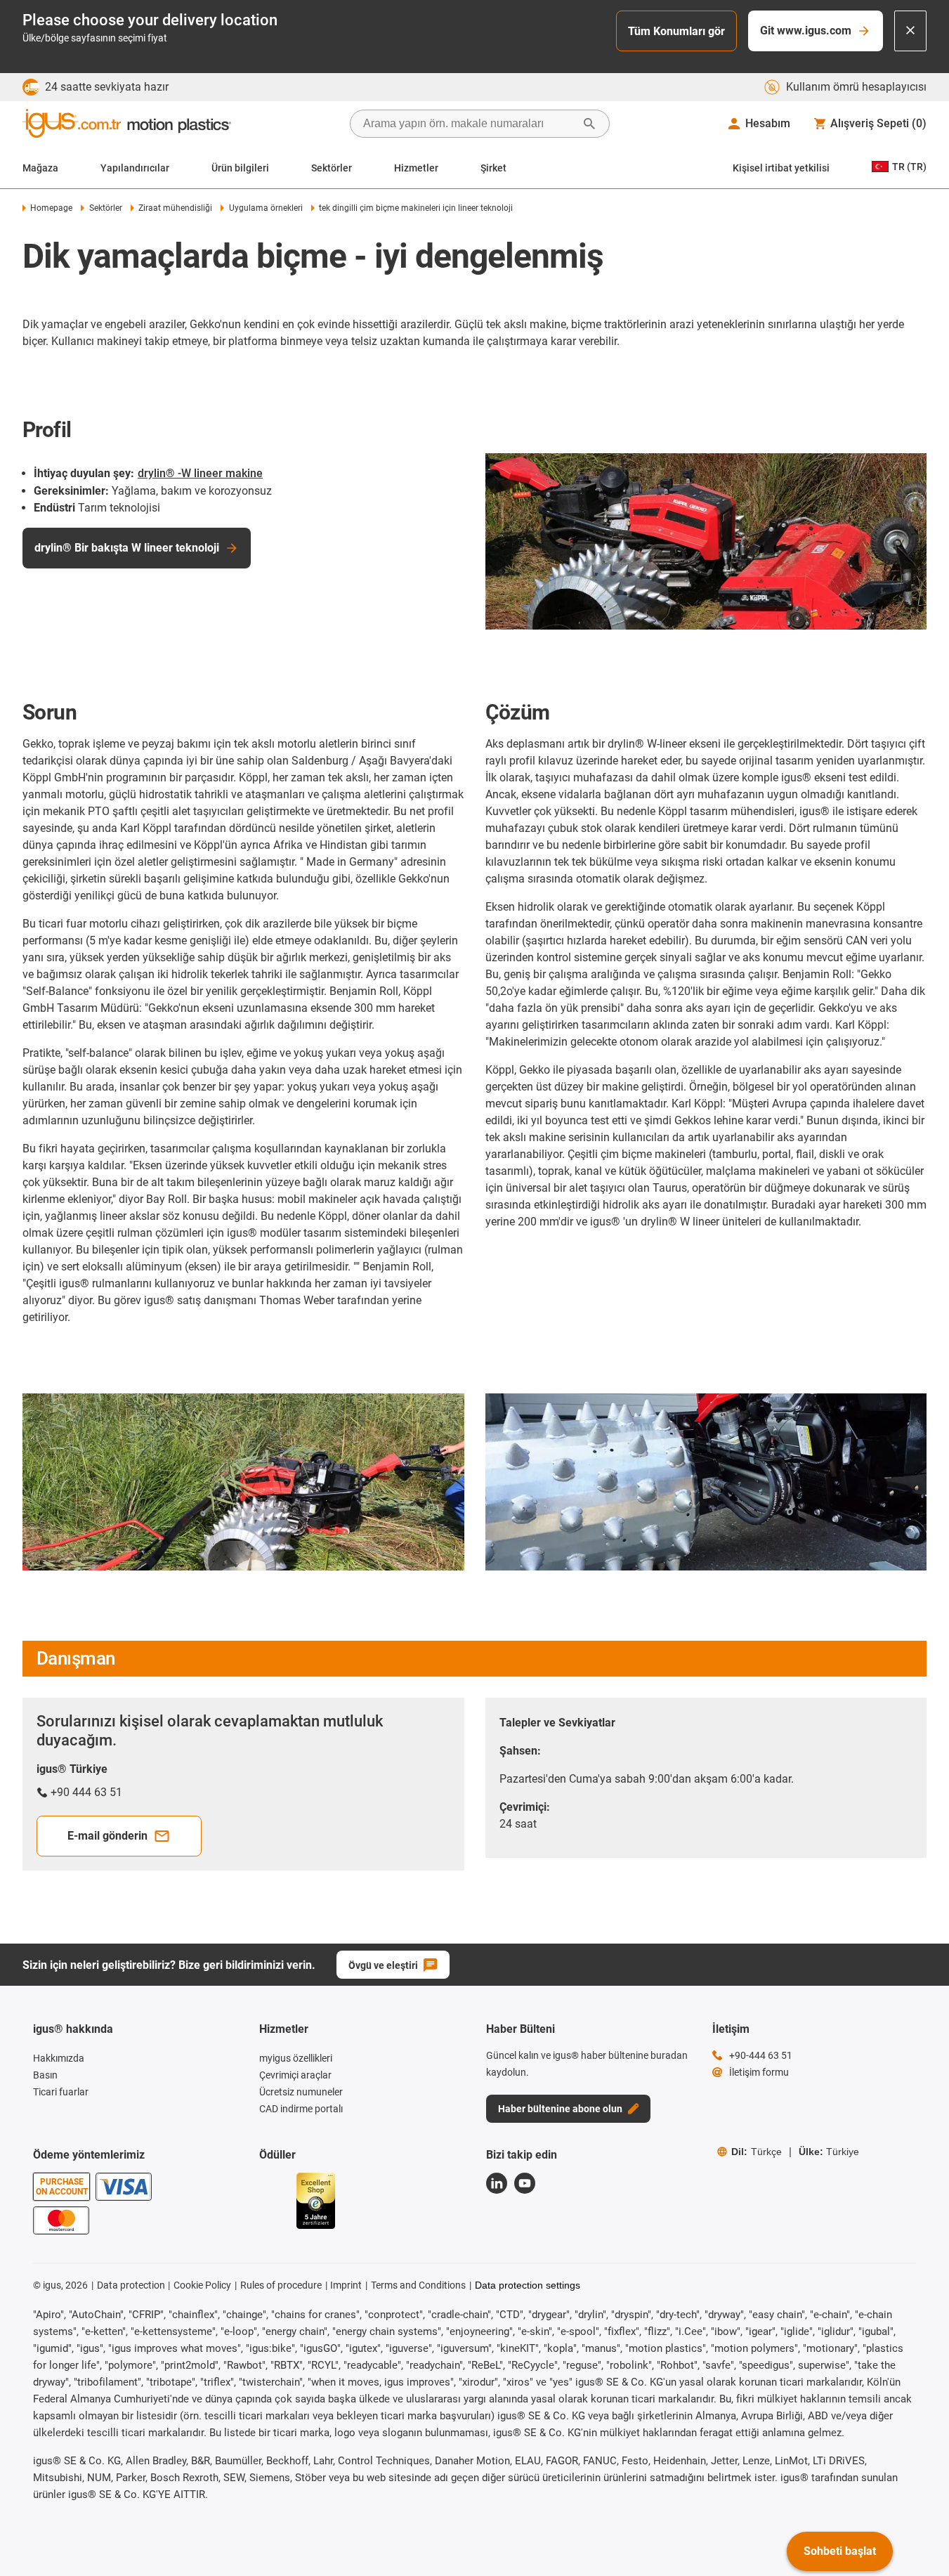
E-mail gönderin (107, 1836)
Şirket (493, 168)
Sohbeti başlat (840, 2551)
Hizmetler (416, 168)
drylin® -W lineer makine (200, 473)
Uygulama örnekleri (266, 208)
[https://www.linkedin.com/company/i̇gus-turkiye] (497, 2183)
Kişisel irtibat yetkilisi (781, 168)
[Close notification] (910, 31)
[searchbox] (469, 124)
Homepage (51, 208)
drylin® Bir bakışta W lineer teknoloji (127, 548)
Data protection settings (528, 2285)
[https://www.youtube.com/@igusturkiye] (525, 2183)
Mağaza (40, 168)
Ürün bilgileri (240, 168)
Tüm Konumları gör (676, 31)
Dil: (757, 2152)
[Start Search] (589, 124)
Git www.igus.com (806, 31)
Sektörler (332, 168)
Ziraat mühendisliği (175, 208)
